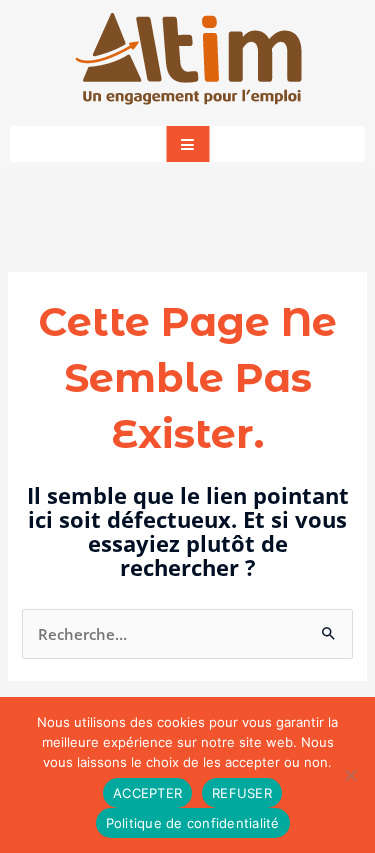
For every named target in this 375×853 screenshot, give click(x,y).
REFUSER (242, 793)
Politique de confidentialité (193, 823)
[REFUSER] (350, 775)
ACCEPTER (147, 793)
